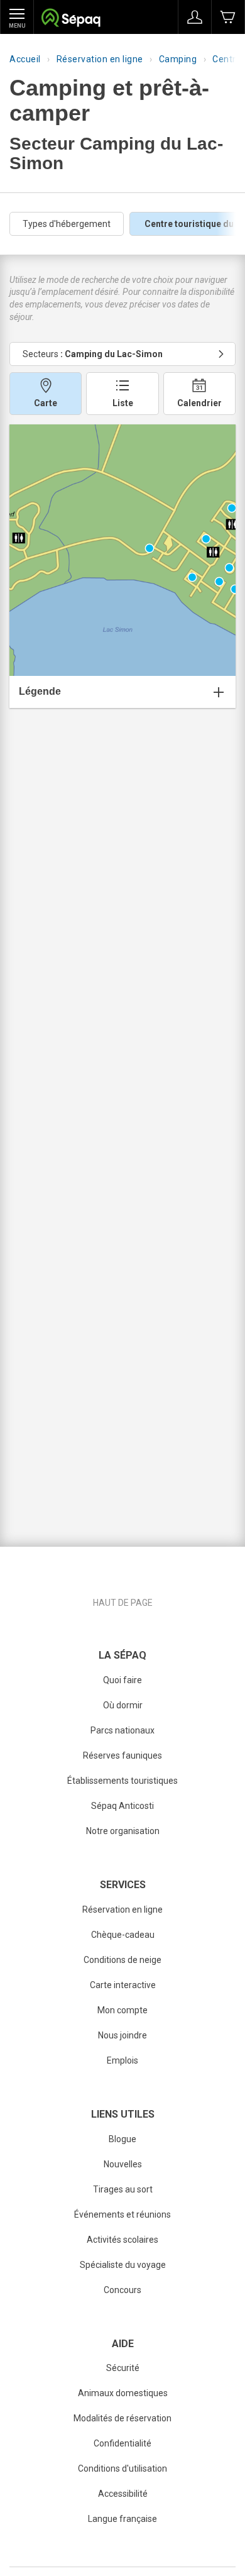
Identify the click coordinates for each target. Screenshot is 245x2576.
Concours (122, 2290)
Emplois (122, 2060)
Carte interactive (123, 1985)
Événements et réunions (122, 2214)
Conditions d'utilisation (122, 2468)
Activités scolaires (122, 2240)
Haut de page (123, 1603)
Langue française (122, 2519)
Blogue (122, 2139)
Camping (178, 59)
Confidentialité (122, 2443)
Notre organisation (123, 1831)
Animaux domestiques (123, 2393)
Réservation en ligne (100, 59)
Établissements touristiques (122, 1781)
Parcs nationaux (122, 1730)
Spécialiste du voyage (123, 2265)
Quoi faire (122, 1680)
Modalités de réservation (122, 2418)
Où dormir (123, 1705)
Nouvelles (123, 2164)
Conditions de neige (122, 1960)
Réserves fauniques (122, 1755)
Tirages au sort (123, 2189)
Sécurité (123, 2368)
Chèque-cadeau (123, 1935)
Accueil (25, 59)
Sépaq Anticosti (122, 1806)
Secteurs (93, 354)
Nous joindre (122, 2035)
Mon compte (122, 2010)
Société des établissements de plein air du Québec (71, 19)
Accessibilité (123, 2494)
